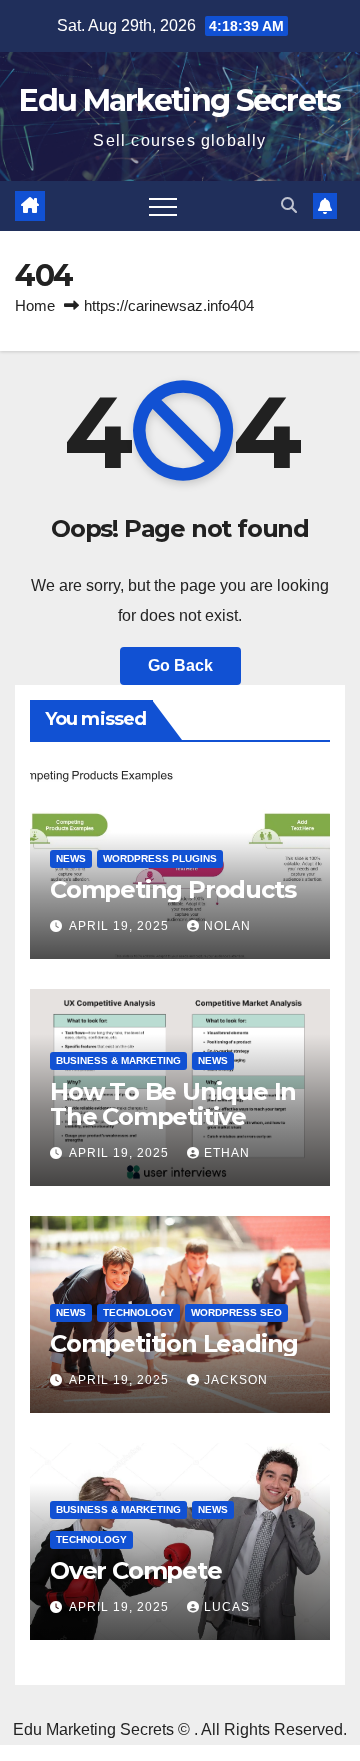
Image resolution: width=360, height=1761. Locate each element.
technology (138, 1312)
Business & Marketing (118, 1060)
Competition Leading (174, 1343)
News (71, 858)
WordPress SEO (236, 1312)
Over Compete (136, 1570)
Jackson (236, 1380)
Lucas (227, 1607)
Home (35, 305)
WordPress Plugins (160, 858)
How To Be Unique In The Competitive (173, 1104)
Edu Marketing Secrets (179, 100)
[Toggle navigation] (163, 206)
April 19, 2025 (121, 926)
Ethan (227, 1153)
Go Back (180, 665)
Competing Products (172, 889)
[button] (289, 205)
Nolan (227, 926)
